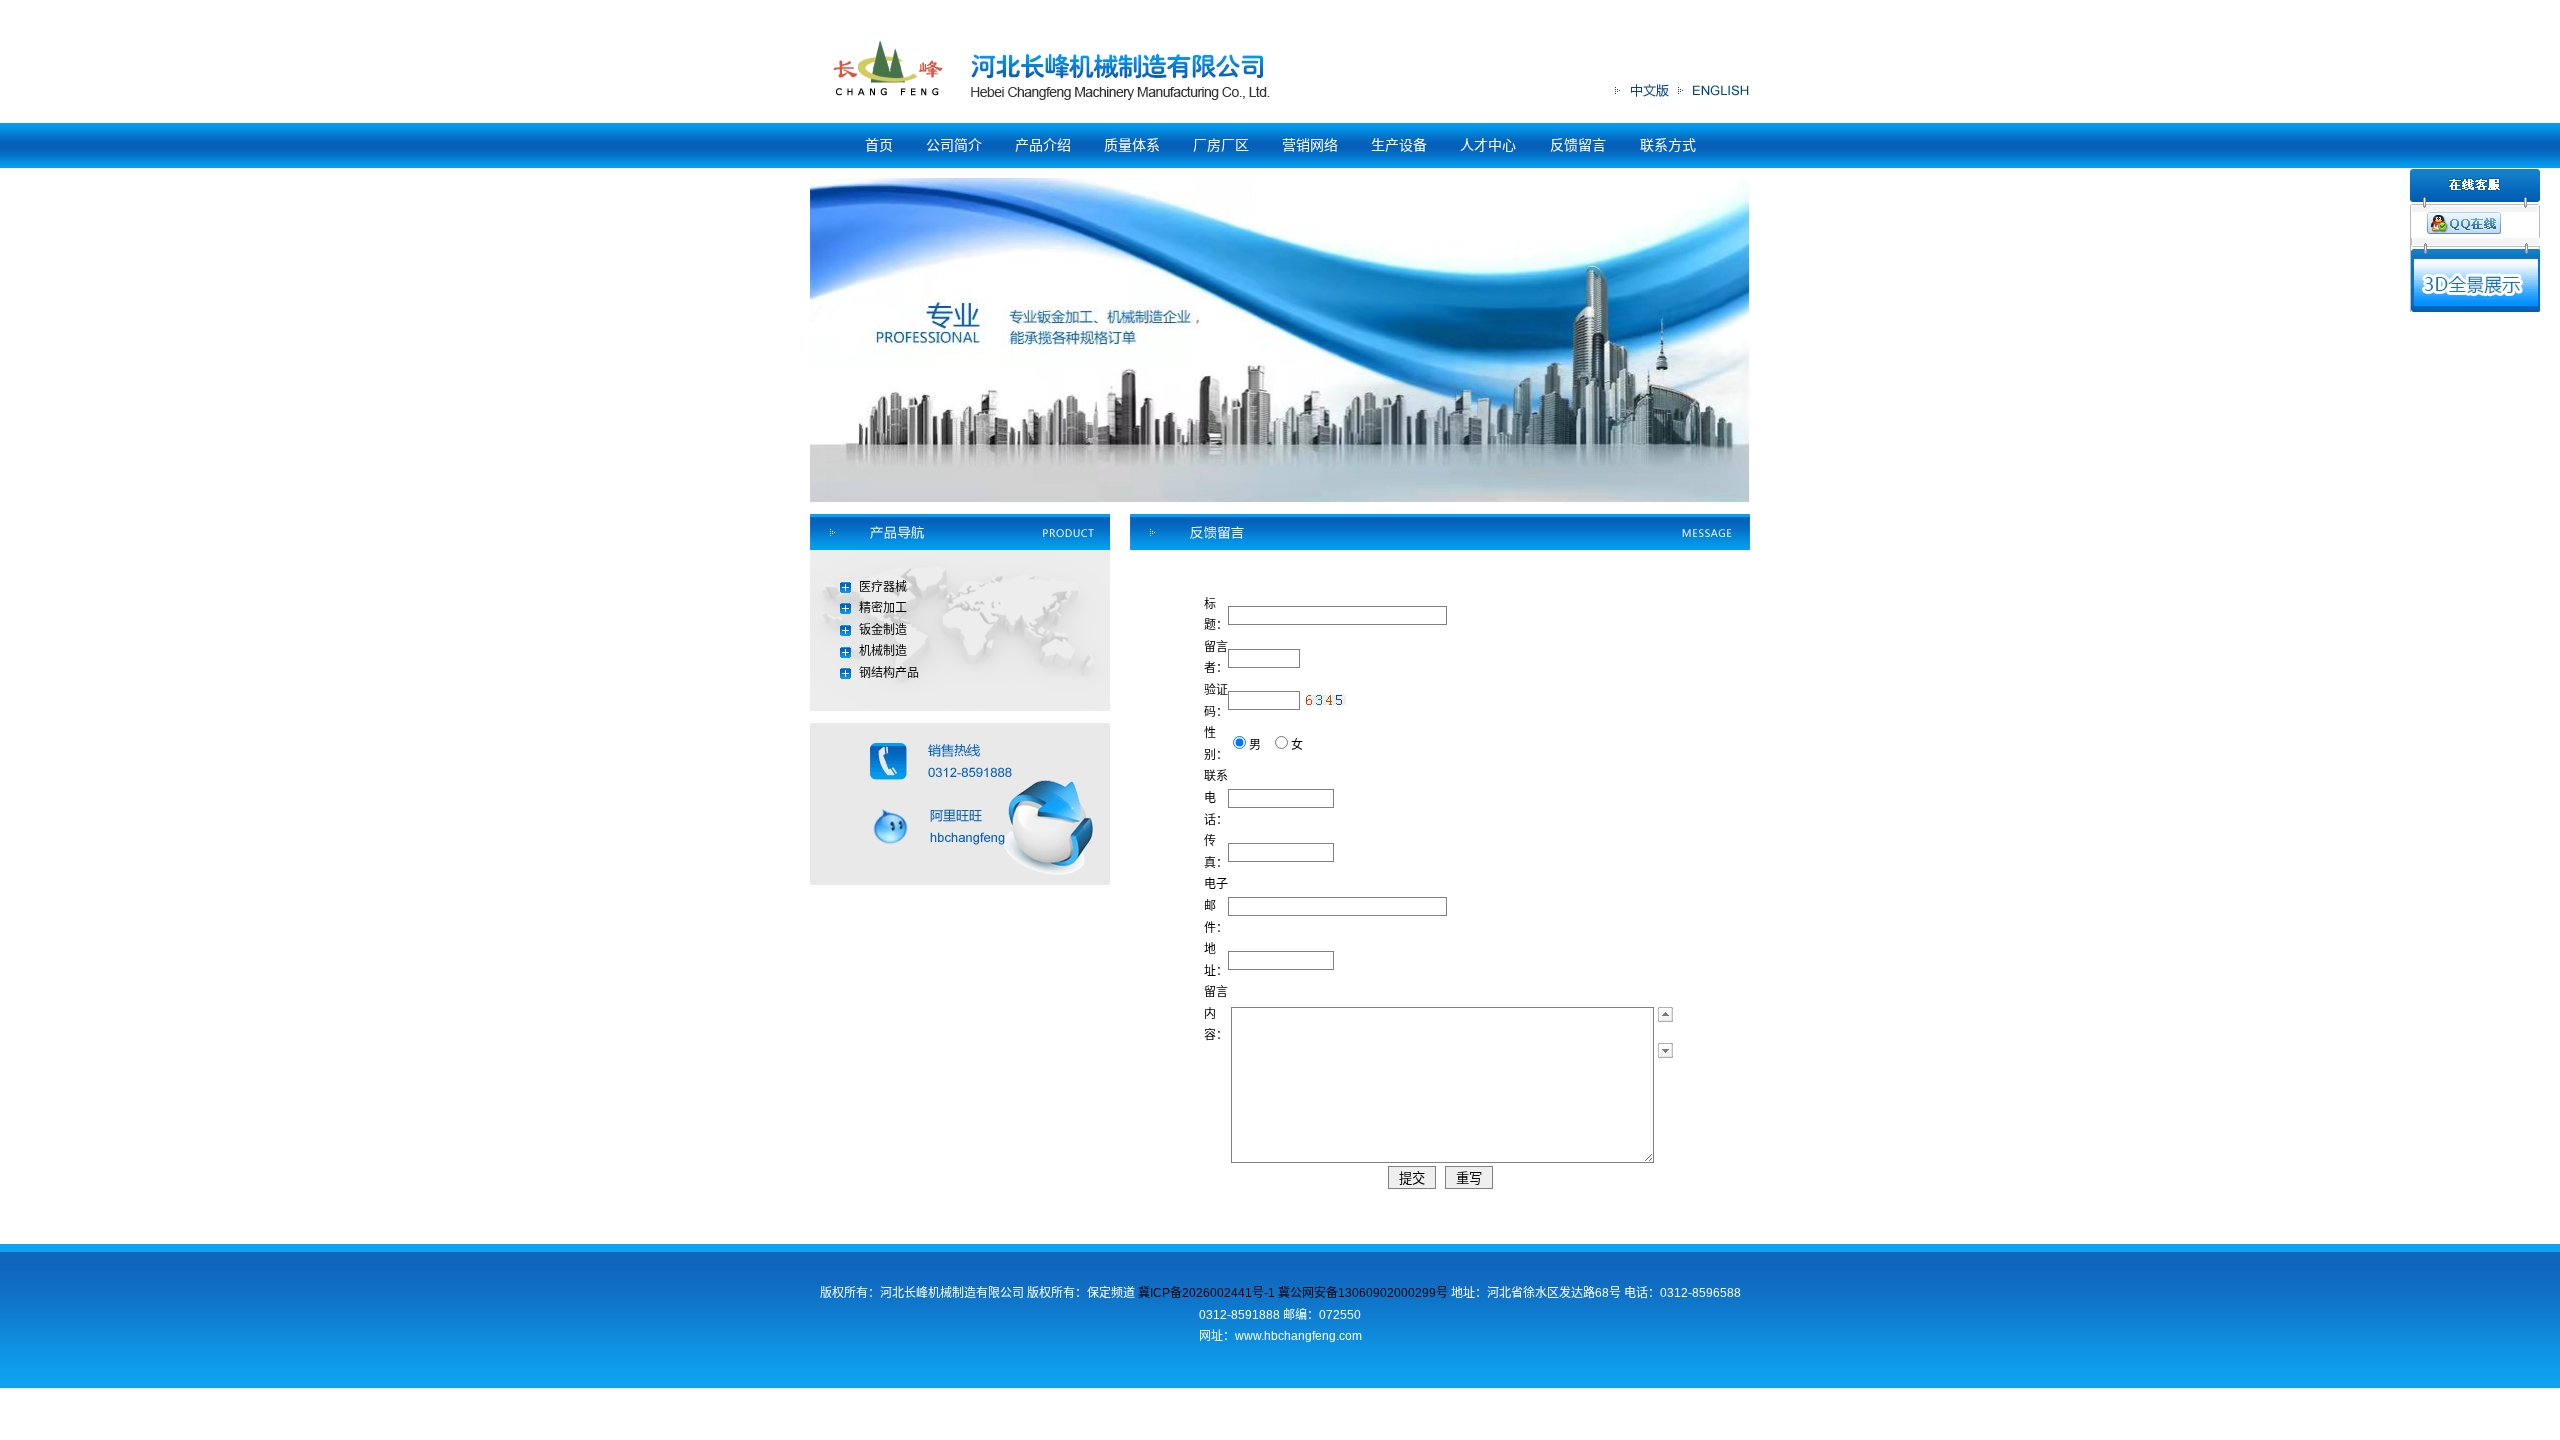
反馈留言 (1580, 145)
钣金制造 (883, 630)
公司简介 (954, 145)
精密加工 (883, 608)
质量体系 (1132, 145)
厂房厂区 (1221, 145)
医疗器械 (883, 587)
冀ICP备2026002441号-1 (1208, 1293)
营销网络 (1310, 145)
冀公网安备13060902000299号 (1363, 1293)
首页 (879, 145)
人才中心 (1490, 145)
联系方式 (1668, 145)
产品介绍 (1043, 145)
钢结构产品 (889, 673)
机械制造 (883, 651)
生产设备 (1399, 145)
